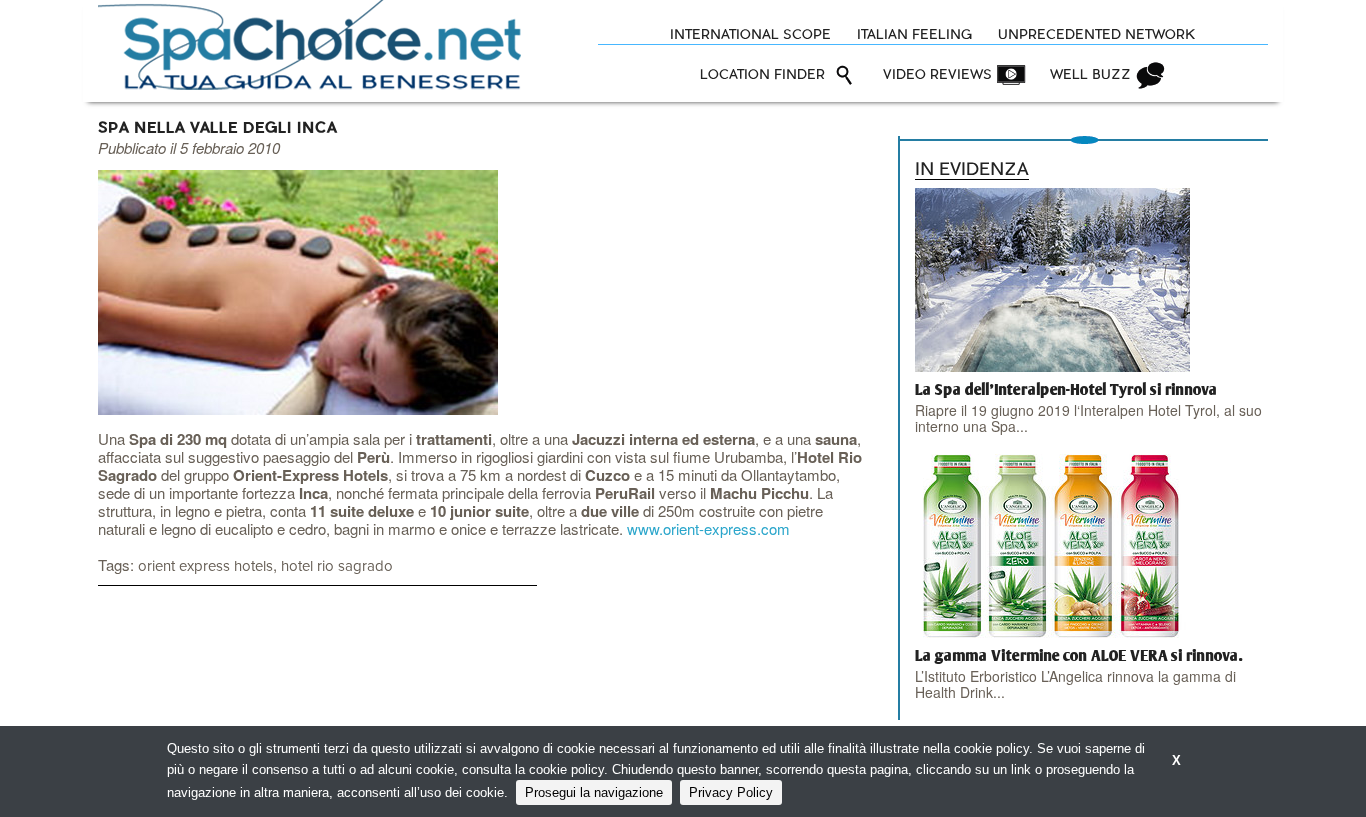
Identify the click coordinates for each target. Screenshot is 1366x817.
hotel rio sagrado (337, 566)
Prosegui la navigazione (594, 792)
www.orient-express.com (708, 528)
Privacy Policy (731, 792)
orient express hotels (205, 566)
